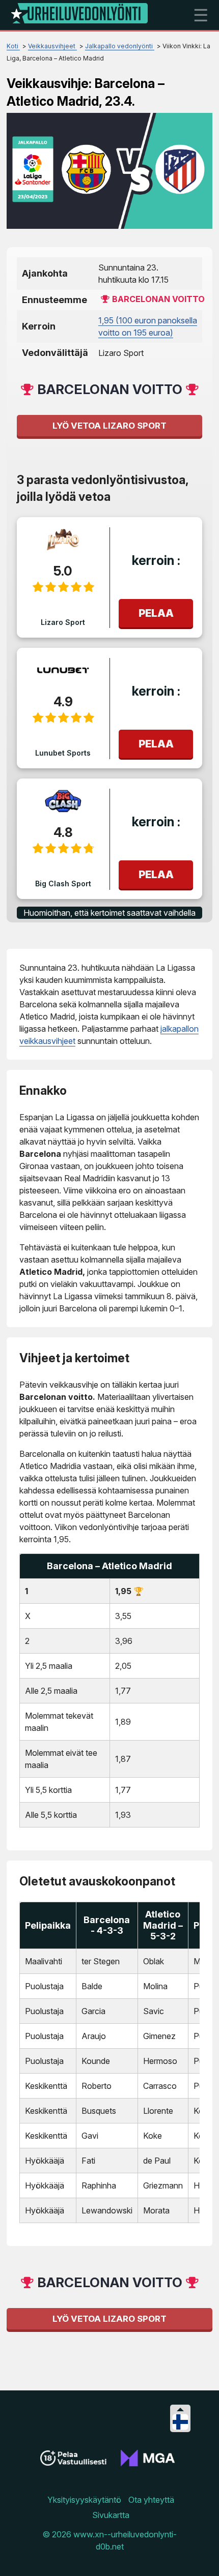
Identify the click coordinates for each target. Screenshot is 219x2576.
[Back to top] (201, 2556)
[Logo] (79, 15)
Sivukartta (111, 2515)
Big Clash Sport (63, 883)
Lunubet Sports (63, 753)
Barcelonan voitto (158, 299)
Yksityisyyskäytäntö (84, 2500)
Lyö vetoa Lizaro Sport (109, 426)
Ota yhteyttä (151, 2500)
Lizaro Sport (63, 622)
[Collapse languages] (180, 2409)
